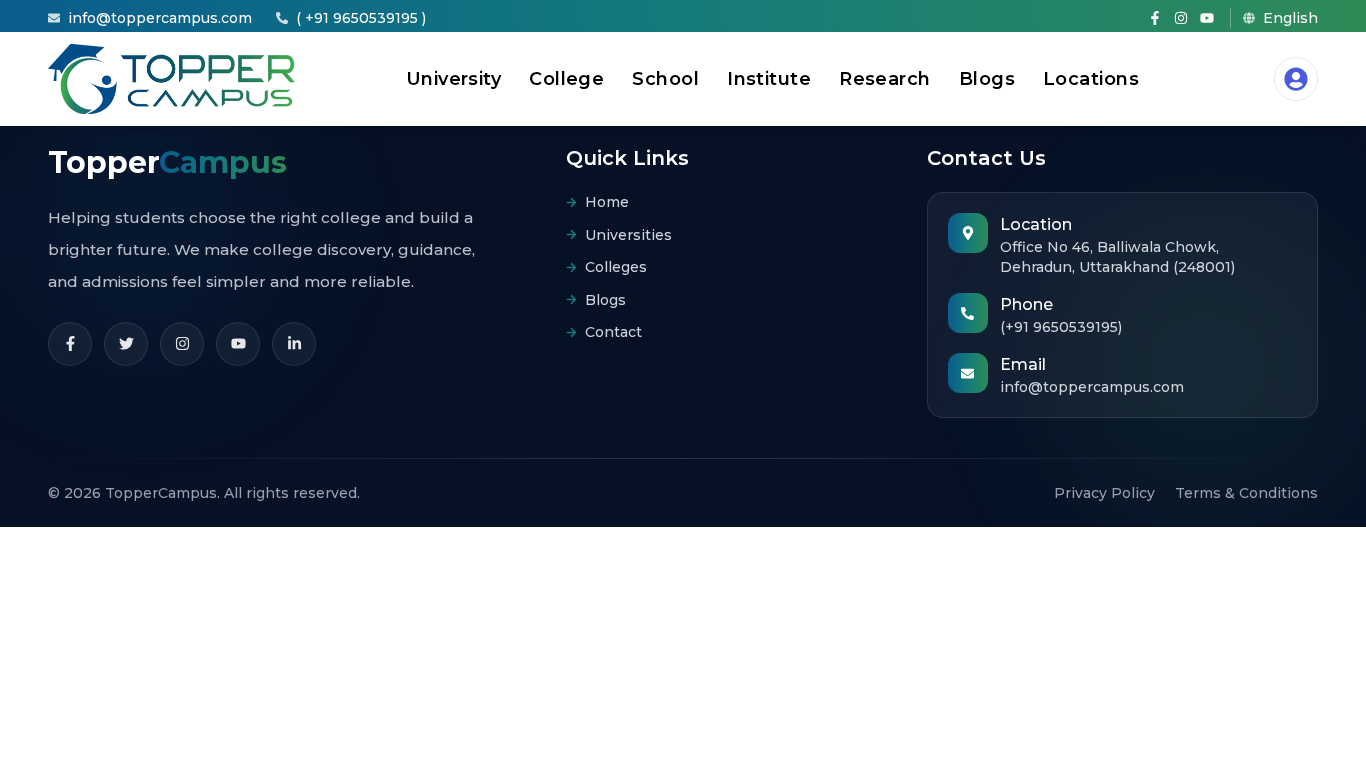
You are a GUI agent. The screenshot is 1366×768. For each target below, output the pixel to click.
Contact (613, 332)
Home (607, 202)
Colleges (616, 267)
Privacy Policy (1104, 493)
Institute (769, 79)
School (665, 79)
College (566, 79)
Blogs (987, 79)
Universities (628, 235)
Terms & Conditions (1246, 493)
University (454, 79)
